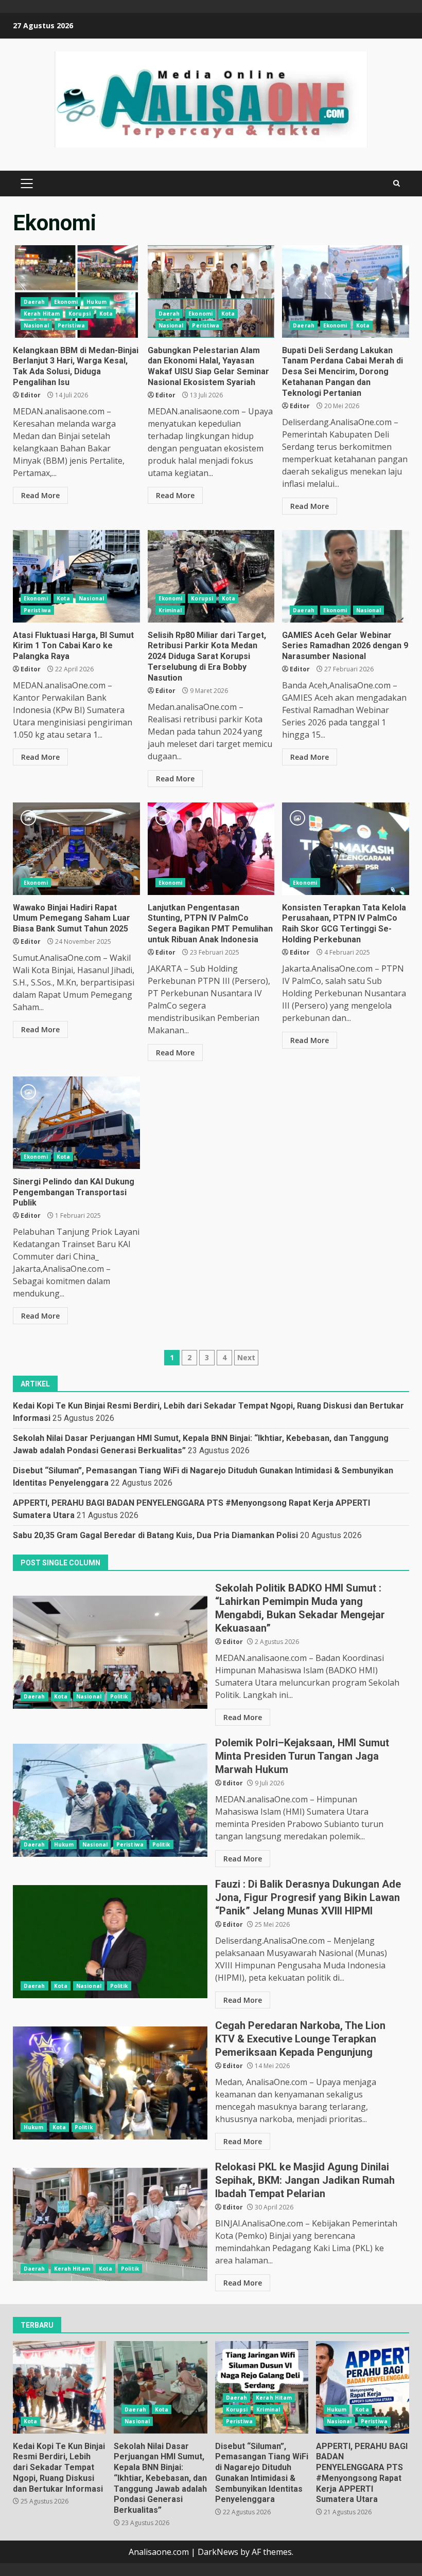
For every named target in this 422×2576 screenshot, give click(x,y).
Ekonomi (66, 302)
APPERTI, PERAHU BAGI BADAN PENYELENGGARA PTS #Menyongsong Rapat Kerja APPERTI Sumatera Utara (363, 2387)
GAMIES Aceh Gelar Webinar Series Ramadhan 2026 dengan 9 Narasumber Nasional (346, 576)
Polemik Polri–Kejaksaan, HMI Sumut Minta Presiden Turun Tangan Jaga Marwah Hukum (110, 1800)
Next (246, 1357)
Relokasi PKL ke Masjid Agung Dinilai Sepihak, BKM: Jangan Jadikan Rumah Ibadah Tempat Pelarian (110, 2224)
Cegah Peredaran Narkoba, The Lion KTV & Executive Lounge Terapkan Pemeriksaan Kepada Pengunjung (110, 2083)
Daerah (34, 302)
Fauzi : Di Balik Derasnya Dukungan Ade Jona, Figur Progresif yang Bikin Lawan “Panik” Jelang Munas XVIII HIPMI (110, 1942)
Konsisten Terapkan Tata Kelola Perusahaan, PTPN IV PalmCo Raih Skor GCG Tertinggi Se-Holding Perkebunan (346, 849)
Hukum (96, 302)
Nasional (36, 325)
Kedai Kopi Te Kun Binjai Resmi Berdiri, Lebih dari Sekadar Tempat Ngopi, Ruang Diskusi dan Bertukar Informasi (59, 2387)
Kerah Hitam (42, 314)
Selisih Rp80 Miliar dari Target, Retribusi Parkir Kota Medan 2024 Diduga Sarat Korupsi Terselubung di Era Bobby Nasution (211, 576)
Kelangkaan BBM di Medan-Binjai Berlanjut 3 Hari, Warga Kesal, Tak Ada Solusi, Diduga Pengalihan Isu (76, 291)
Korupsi (80, 314)
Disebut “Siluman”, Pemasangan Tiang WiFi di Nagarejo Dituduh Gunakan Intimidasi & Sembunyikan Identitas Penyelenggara (262, 2387)
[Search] (397, 184)
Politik (119, 1696)
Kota (106, 314)
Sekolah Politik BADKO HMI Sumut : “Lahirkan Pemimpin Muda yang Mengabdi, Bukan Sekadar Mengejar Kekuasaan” (110, 1652)
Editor (31, 395)
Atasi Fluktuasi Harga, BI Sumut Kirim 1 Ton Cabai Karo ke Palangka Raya (76, 576)
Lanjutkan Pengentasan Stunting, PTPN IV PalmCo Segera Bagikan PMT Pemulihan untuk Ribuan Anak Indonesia (211, 849)
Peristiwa (71, 325)
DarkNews (218, 2552)
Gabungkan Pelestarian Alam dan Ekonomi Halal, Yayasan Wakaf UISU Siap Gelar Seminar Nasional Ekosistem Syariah (211, 291)
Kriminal (170, 610)
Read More (40, 495)
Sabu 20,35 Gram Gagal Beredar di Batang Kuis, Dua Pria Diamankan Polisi (155, 1535)
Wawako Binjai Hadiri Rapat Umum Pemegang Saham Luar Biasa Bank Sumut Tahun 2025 (76, 849)
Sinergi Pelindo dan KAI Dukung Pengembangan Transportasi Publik (76, 1123)
